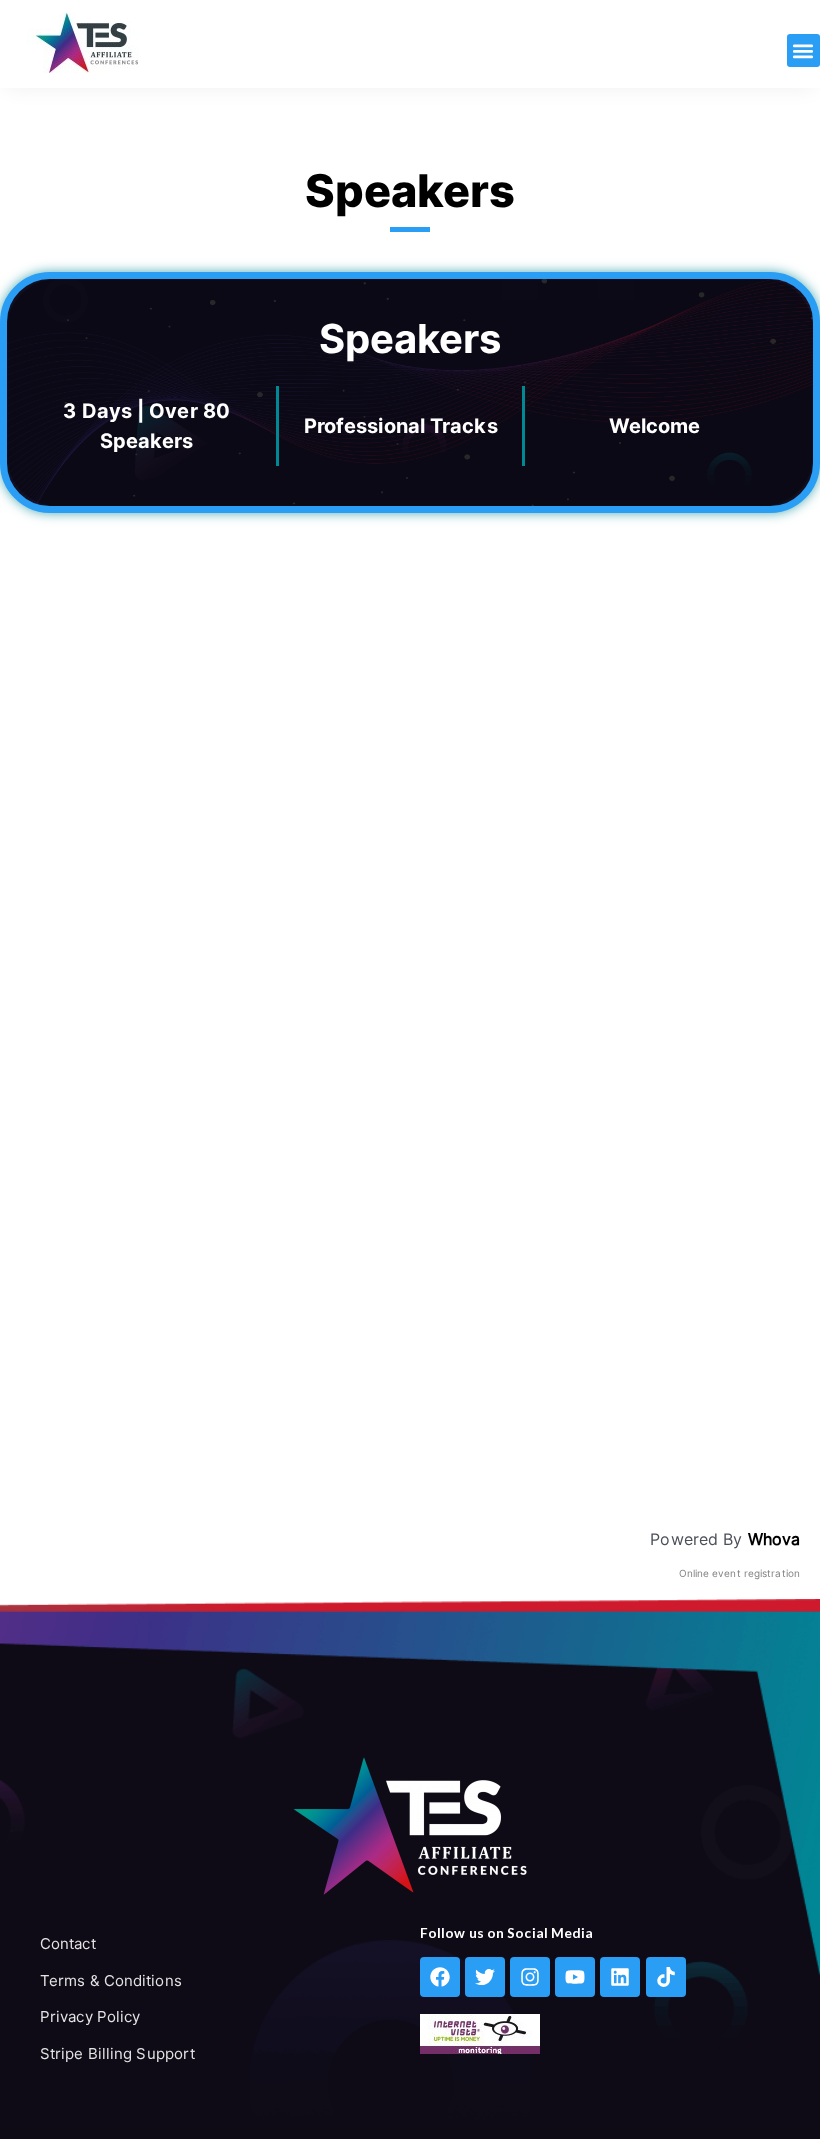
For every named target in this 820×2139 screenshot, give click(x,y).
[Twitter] (485, 1977)
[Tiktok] (666, 1977)
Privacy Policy (90, 2016)
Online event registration (740, 1573)
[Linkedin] (620, 1977)
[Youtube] (575, 1977)
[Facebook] (440, 1977)
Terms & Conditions (111, 1980)
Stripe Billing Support (117, 2053)
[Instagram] (530, 1977)
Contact (68, 1943)
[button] (803, 50)
